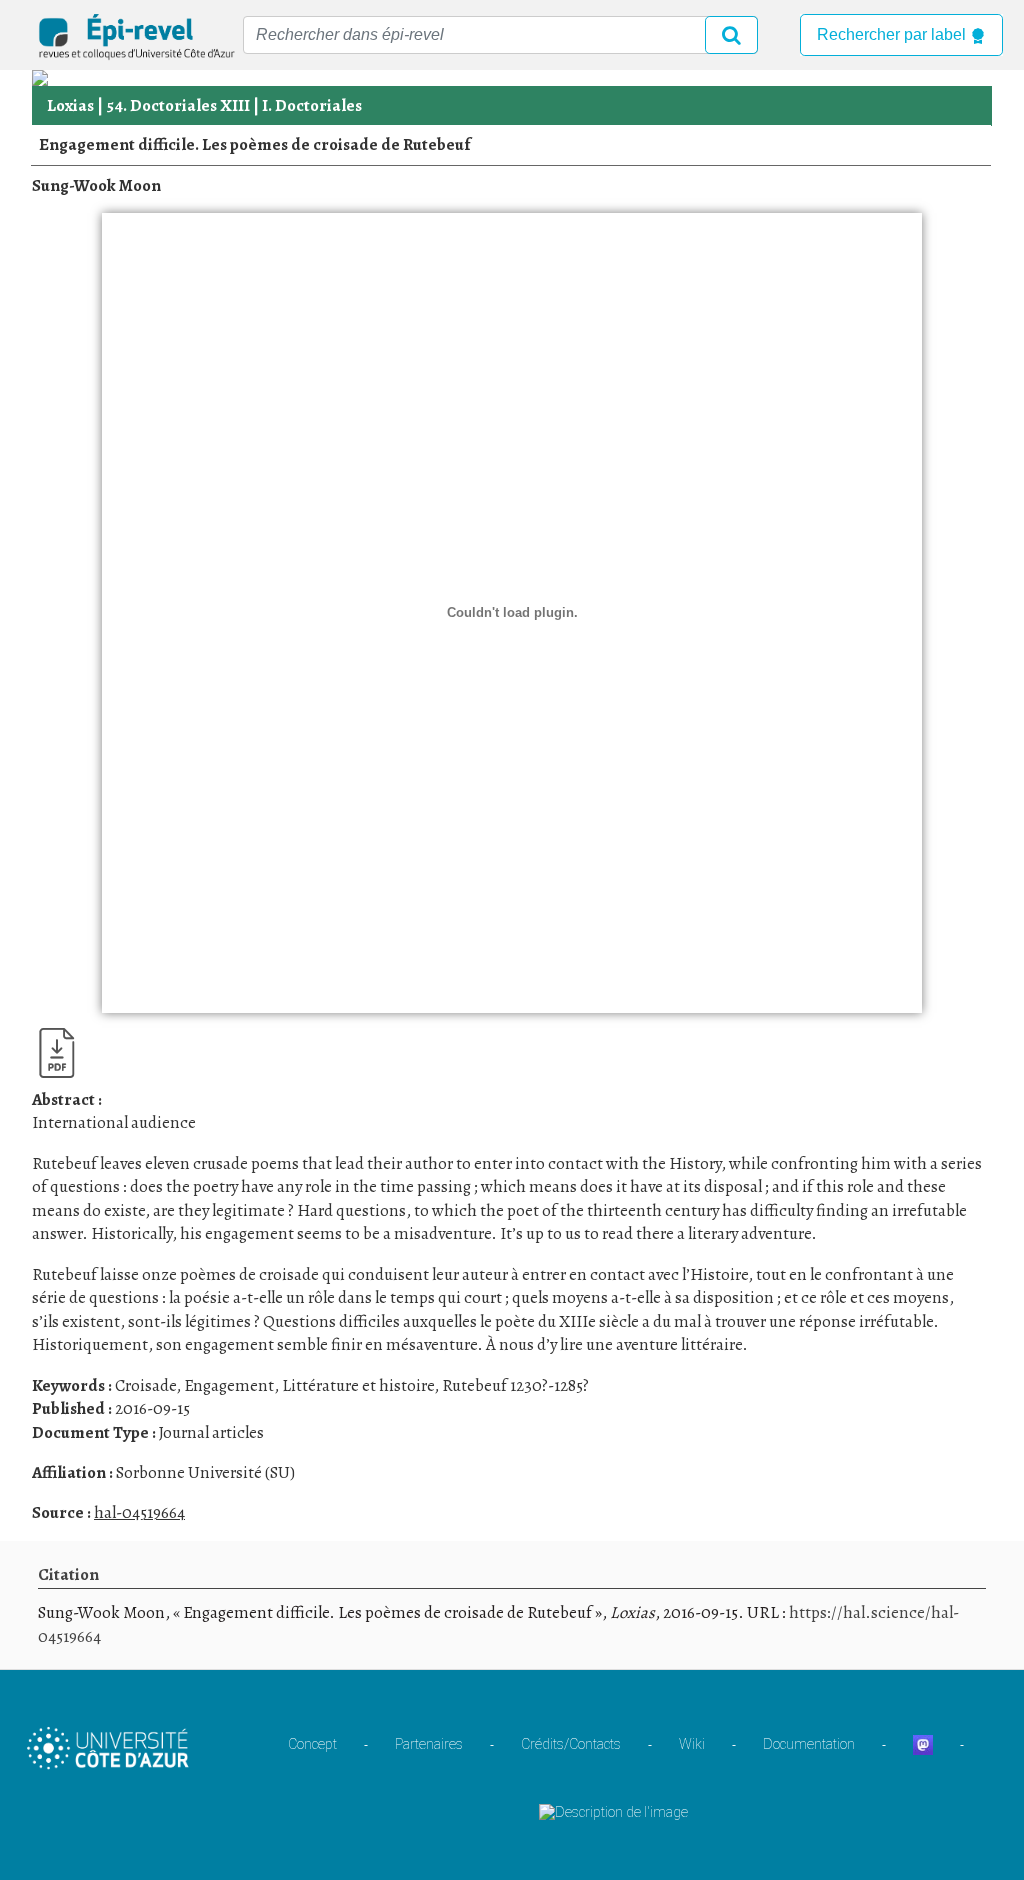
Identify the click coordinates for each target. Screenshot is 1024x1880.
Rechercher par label (893, 34)
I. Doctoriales (312, 105)
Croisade (145, 1385)
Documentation (809, 1744)
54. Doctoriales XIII (178, 105)
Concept (312, 1744)
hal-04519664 (139, 1512)
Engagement (229, 1385)
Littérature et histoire (358, 1385)
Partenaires (429, 1744)
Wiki (692, 1744)
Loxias (70, 105)
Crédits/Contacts (571, 1744)
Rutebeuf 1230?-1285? (515, 1385)
